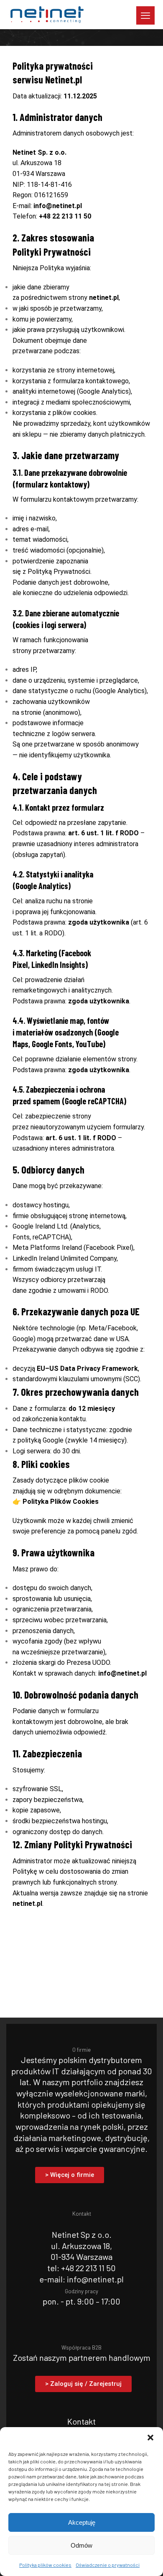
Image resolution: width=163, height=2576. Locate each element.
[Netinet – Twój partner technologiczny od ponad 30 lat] (46, 15)
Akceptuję (82, 2522)
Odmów (81, 2545)
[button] (150, 2438)
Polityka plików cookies (45, 2565)
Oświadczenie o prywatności (108, 2565)
